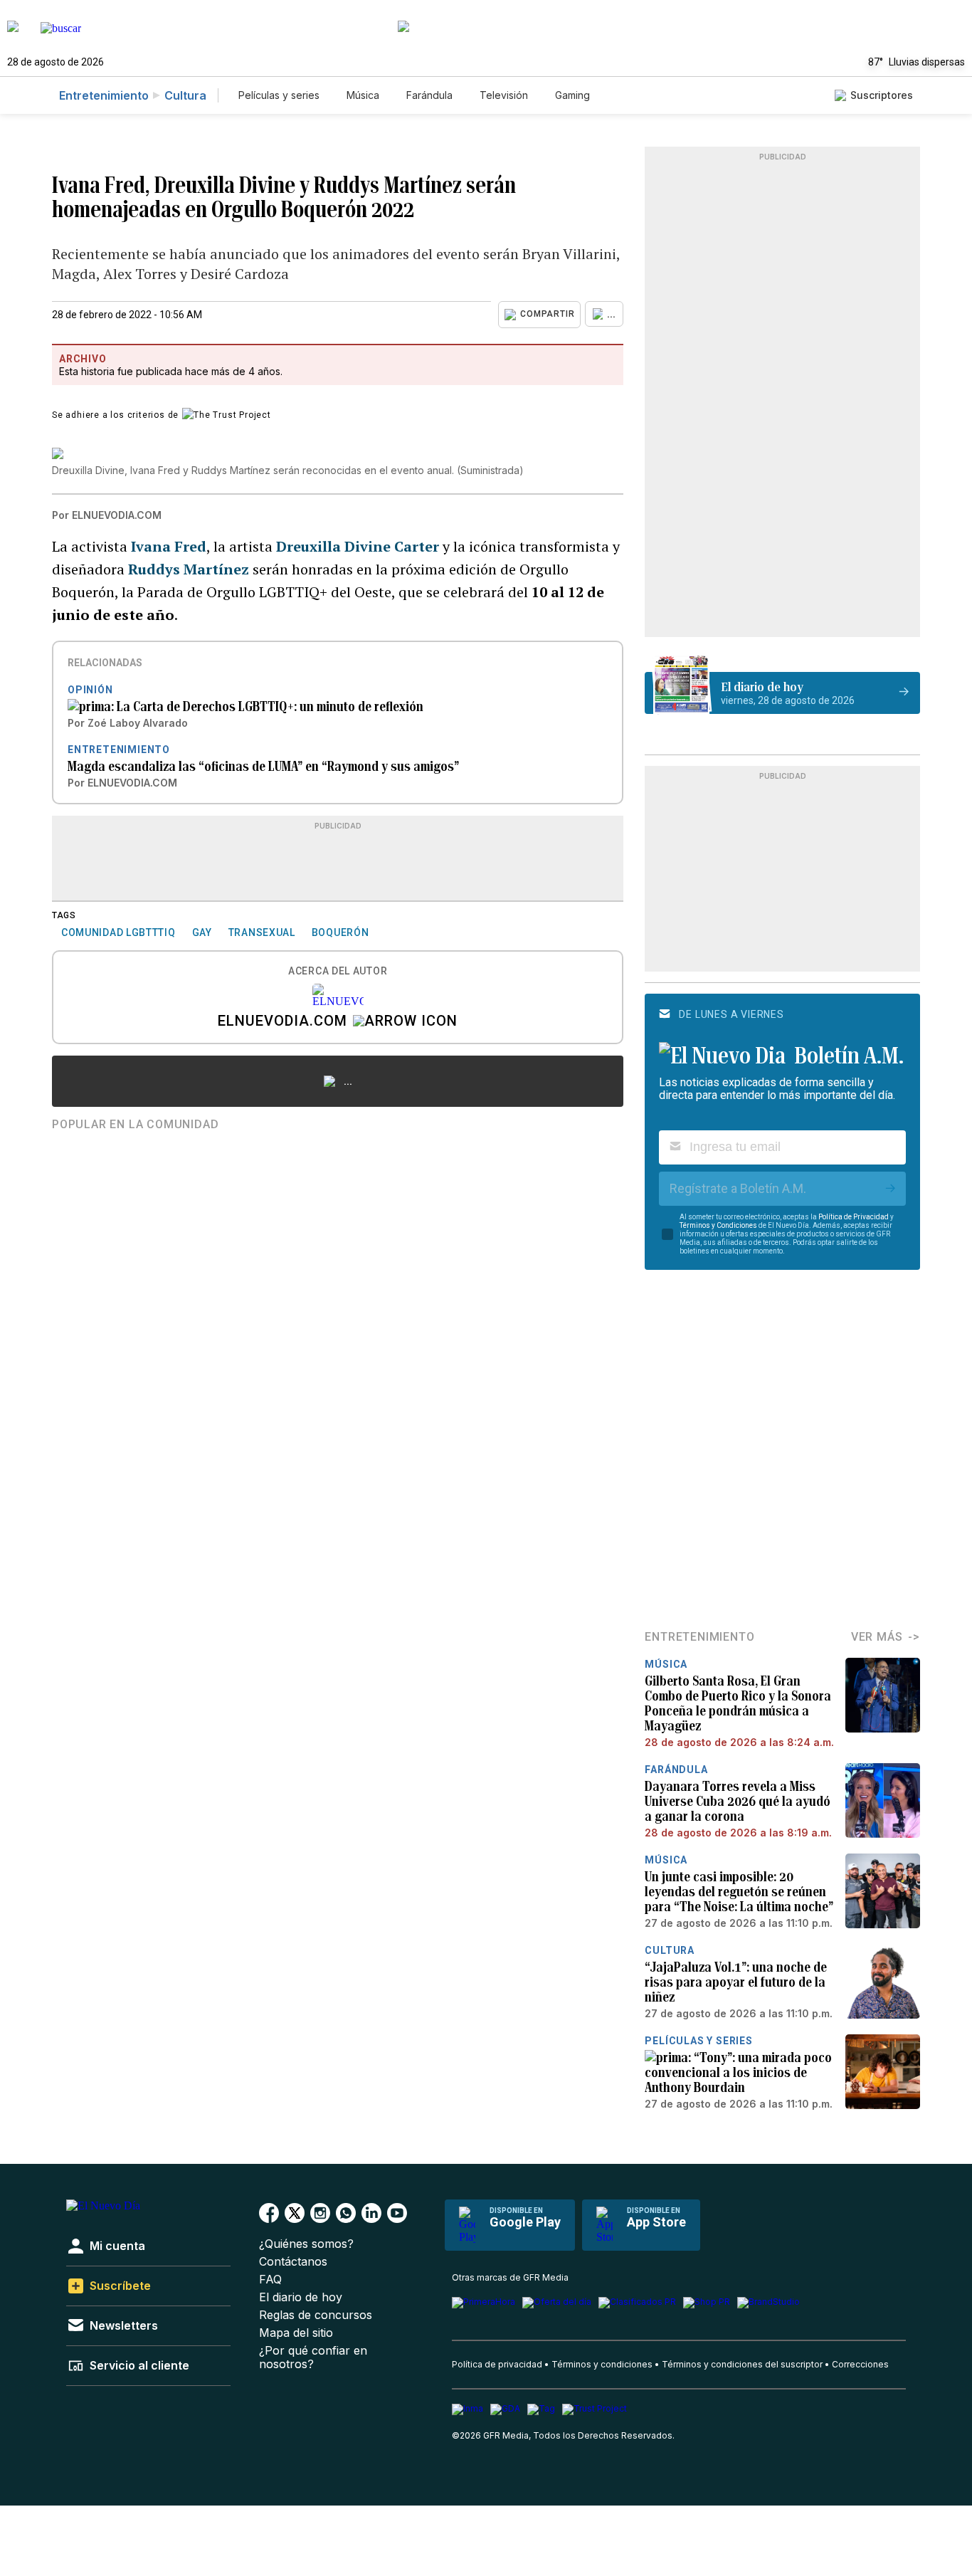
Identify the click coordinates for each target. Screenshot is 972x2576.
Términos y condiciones (602, 2364)
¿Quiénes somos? (306, 2244)
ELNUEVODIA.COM (282, 1022)
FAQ (270, 2280)
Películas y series (279, 95)
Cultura (185, 95)
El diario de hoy (301, 2297)
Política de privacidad (497, 2364)
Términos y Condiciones (718, 1225)
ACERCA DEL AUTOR (338, 971)
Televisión (504, 95)
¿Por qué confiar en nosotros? (313, 2357)
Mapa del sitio (296, 2333)
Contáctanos (293, 2262)
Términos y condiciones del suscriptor (742, 2364)
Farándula (429, 95)
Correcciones (860, 2364)
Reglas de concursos (316, 2315)
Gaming (572, 95)
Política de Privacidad (854, 1217)
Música (363, 95)
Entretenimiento (104, 95)
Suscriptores (882, 95)
